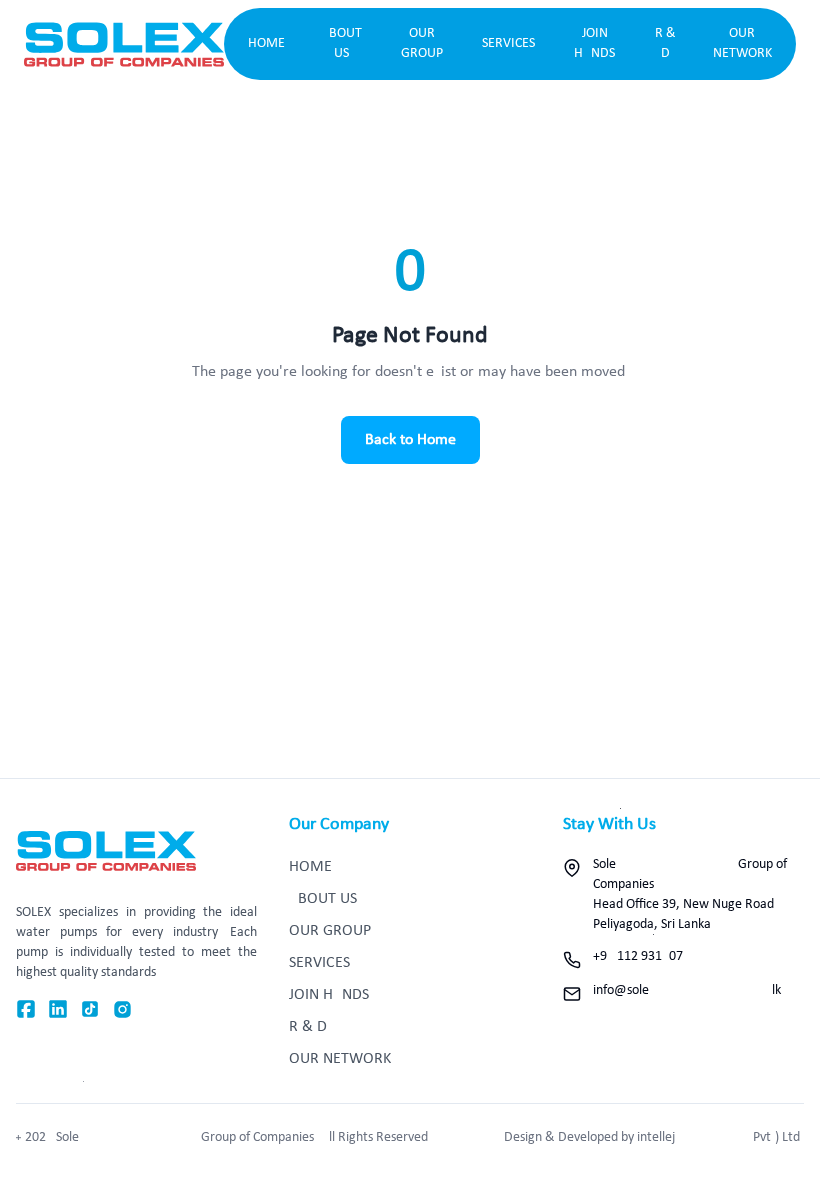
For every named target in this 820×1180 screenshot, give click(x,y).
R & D (665, 43)
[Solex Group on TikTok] (90, 1009)
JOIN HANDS (594, 43)
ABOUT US (341, 43)
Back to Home (410, 440)
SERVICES (508, 43)
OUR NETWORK (742, 43)
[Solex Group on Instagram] (122, 1009)
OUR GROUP (422, 43)
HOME (266, 43)
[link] (124, 44)
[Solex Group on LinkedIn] (58, 1009)
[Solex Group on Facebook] (26, 1009)
